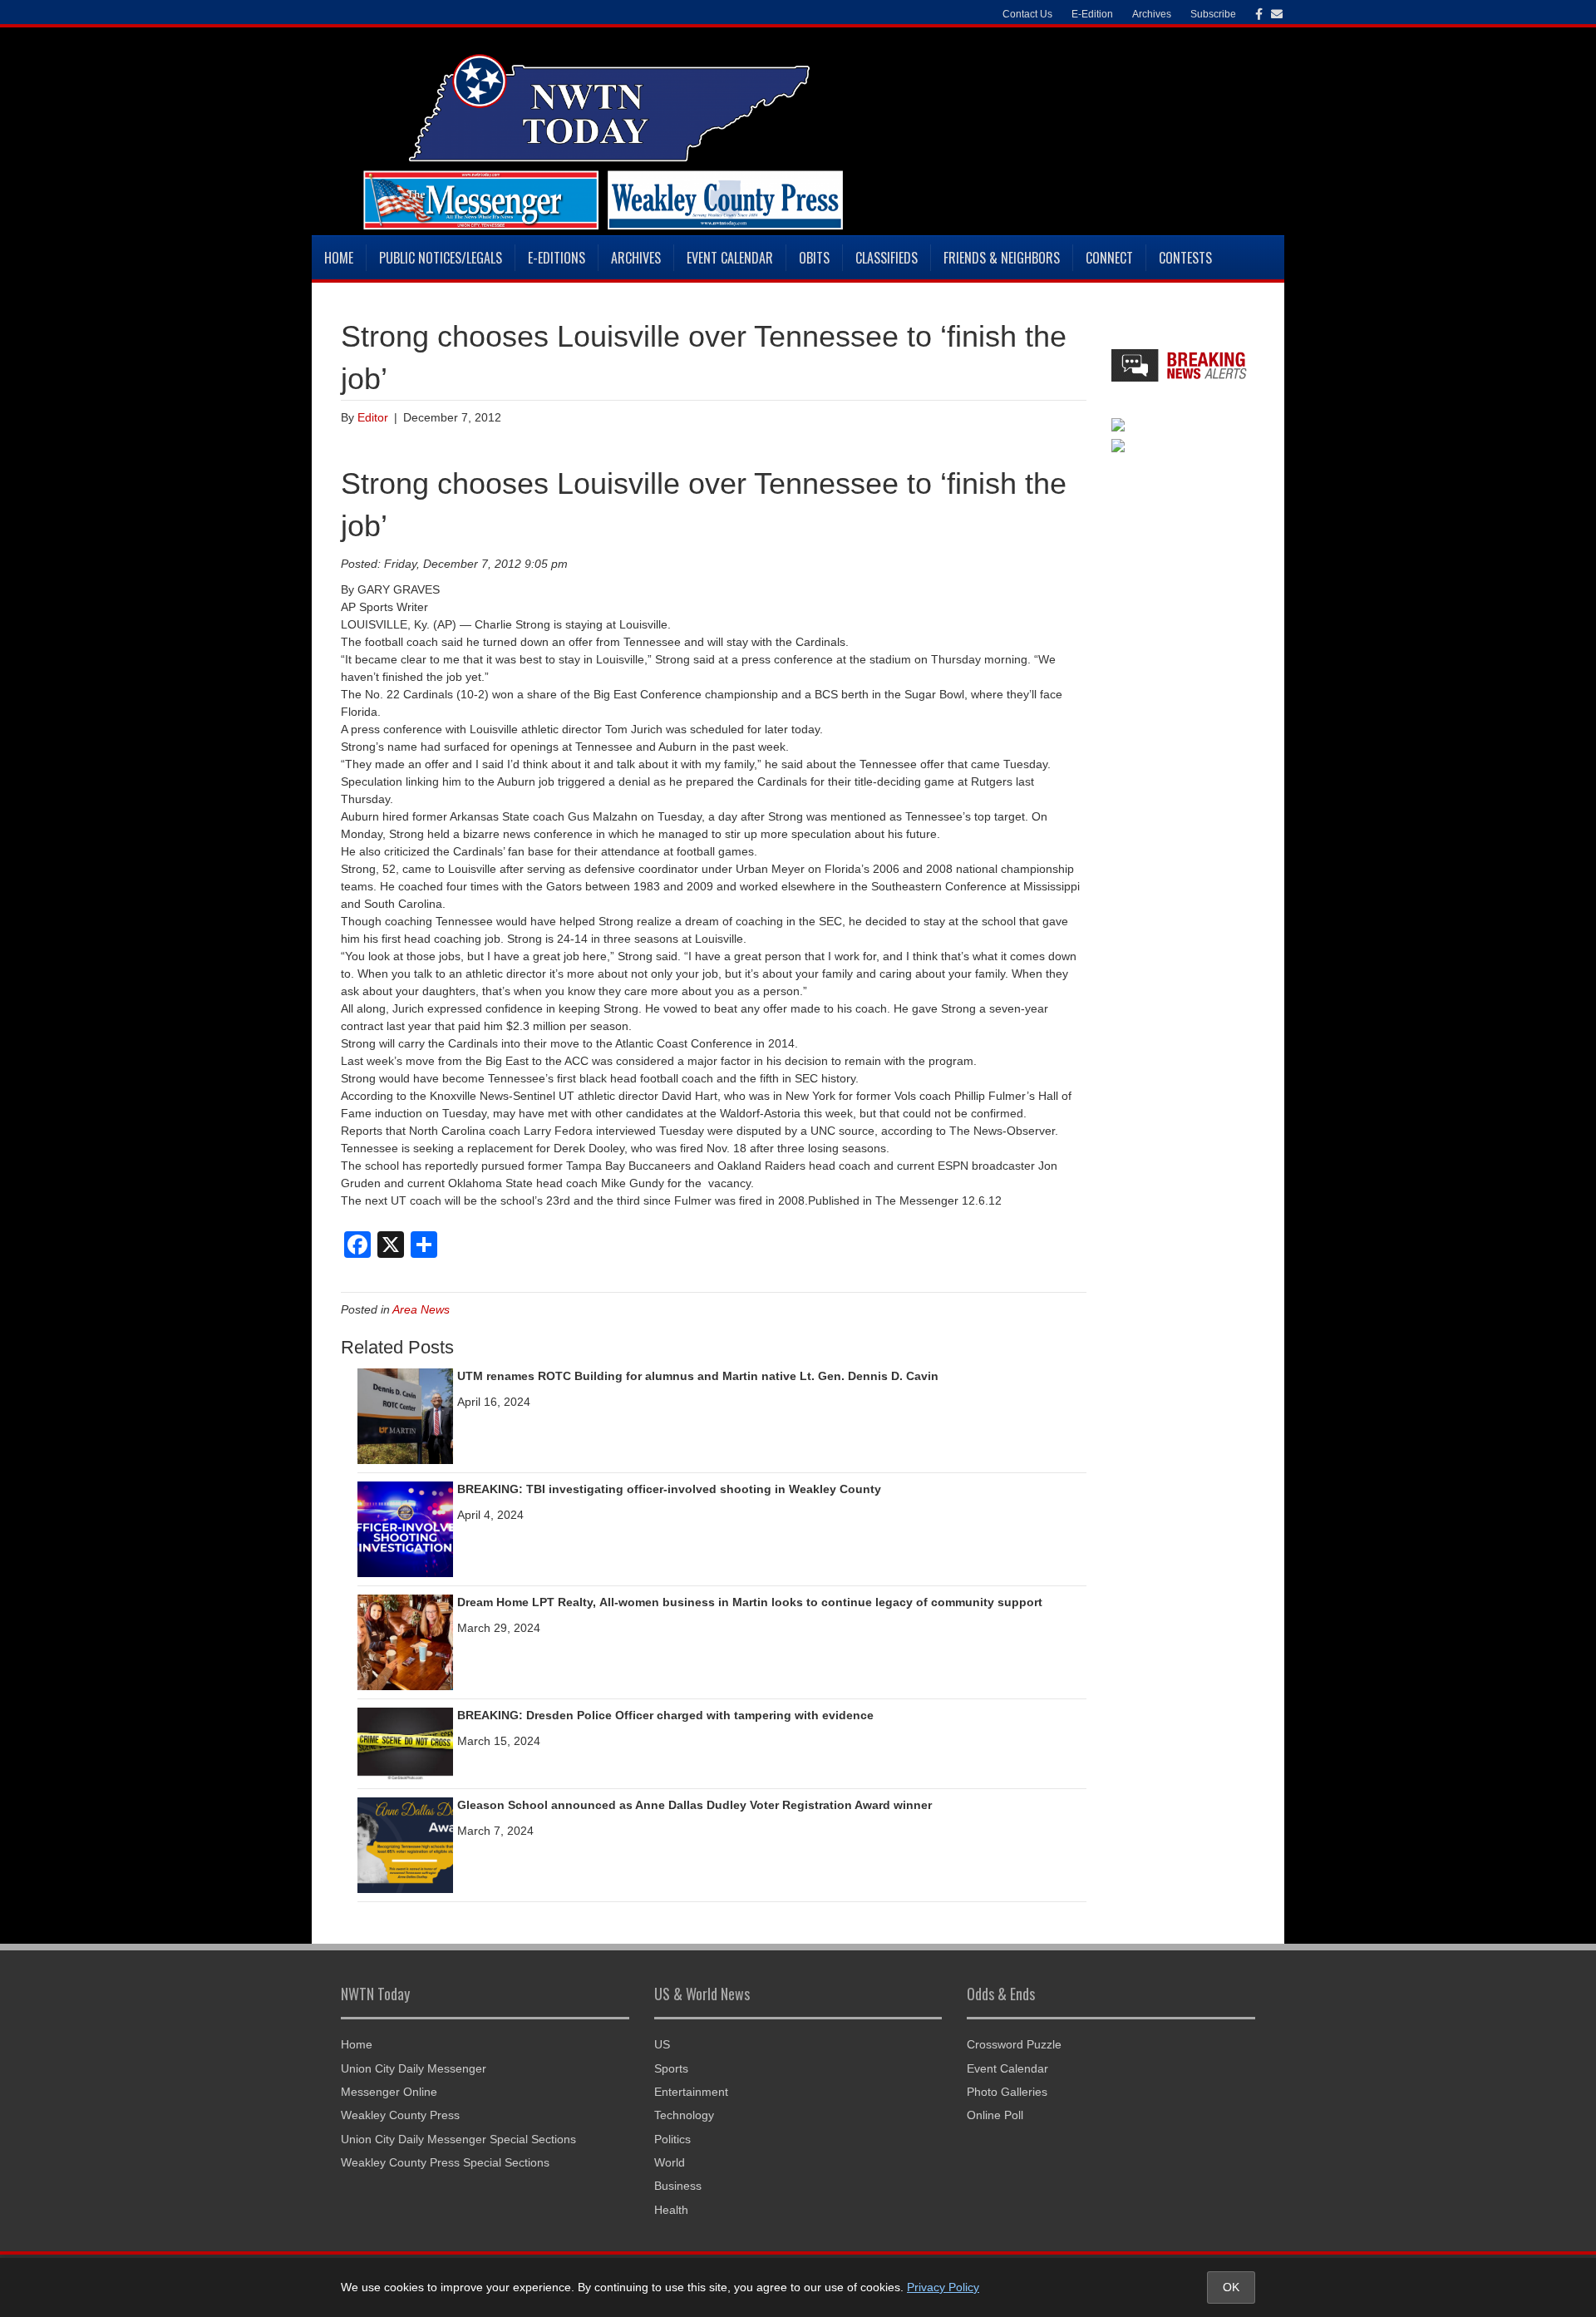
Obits (814, 258)
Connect (1109, 258)
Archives (636, 258)
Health (671, 2210)
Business (678, 2186)
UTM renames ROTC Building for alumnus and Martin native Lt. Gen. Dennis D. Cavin (698, 1376)
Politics (672, 2139)
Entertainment (691, 2092)
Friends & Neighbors (1002, 258)
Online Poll (995, 2115)
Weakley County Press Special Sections (445, 2162)
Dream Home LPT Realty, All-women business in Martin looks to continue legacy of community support (750, 1602)
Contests (1185, 258)
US (662, 2044)
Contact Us (1027, 14)
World (670, 2162)
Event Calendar (730, 258)
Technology (684, 2115)
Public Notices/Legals (441, 258)
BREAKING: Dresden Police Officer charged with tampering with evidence (665, 1715)
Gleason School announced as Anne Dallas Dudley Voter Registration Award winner (695, 1805)
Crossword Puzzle (1014, 2044)
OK (1231, 2287)
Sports (671, 2068)
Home (339, 258)
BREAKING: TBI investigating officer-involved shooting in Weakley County (669, 1489)
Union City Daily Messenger (414, 2068)
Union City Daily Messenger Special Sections (458, 2139)
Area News (421, 1309)
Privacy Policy (943, 2287)
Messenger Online (389, 2092)
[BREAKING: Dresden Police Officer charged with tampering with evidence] (405, 1743)
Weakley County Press (400, 2115)
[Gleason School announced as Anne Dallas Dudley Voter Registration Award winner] (405, 1844)
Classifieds (887, 258)
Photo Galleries (1007, 2092)
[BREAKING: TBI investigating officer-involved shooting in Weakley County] (405, 1529)
